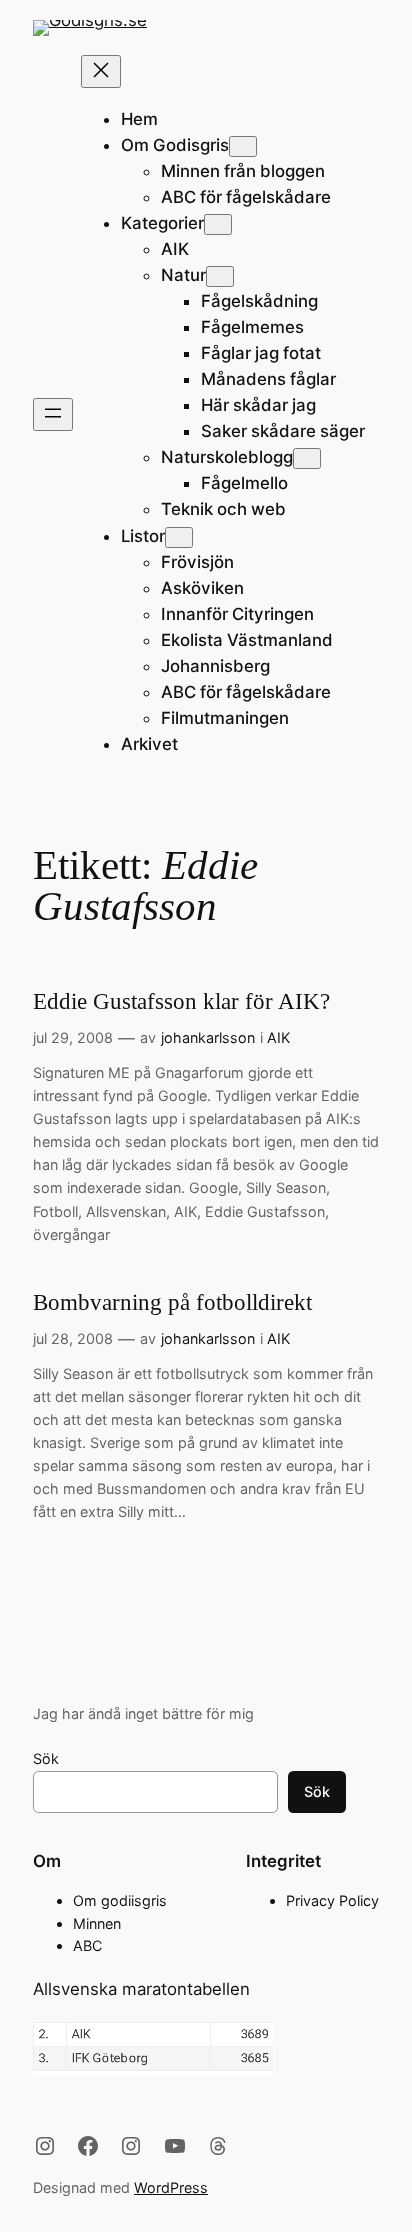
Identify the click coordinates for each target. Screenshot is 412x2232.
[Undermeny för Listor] (179, 537)
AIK (278, 1037)
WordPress (171, 2187)
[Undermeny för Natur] (220, 276)
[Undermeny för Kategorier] (218, 224)
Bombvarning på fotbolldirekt (172, 1302)
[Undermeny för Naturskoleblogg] (307, 458)
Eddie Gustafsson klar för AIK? (181, 1001)
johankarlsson (208, 1037)
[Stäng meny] (101, 71)
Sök (46, 1758)
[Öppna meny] (53, 414)
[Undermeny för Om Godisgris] (243, 146)
